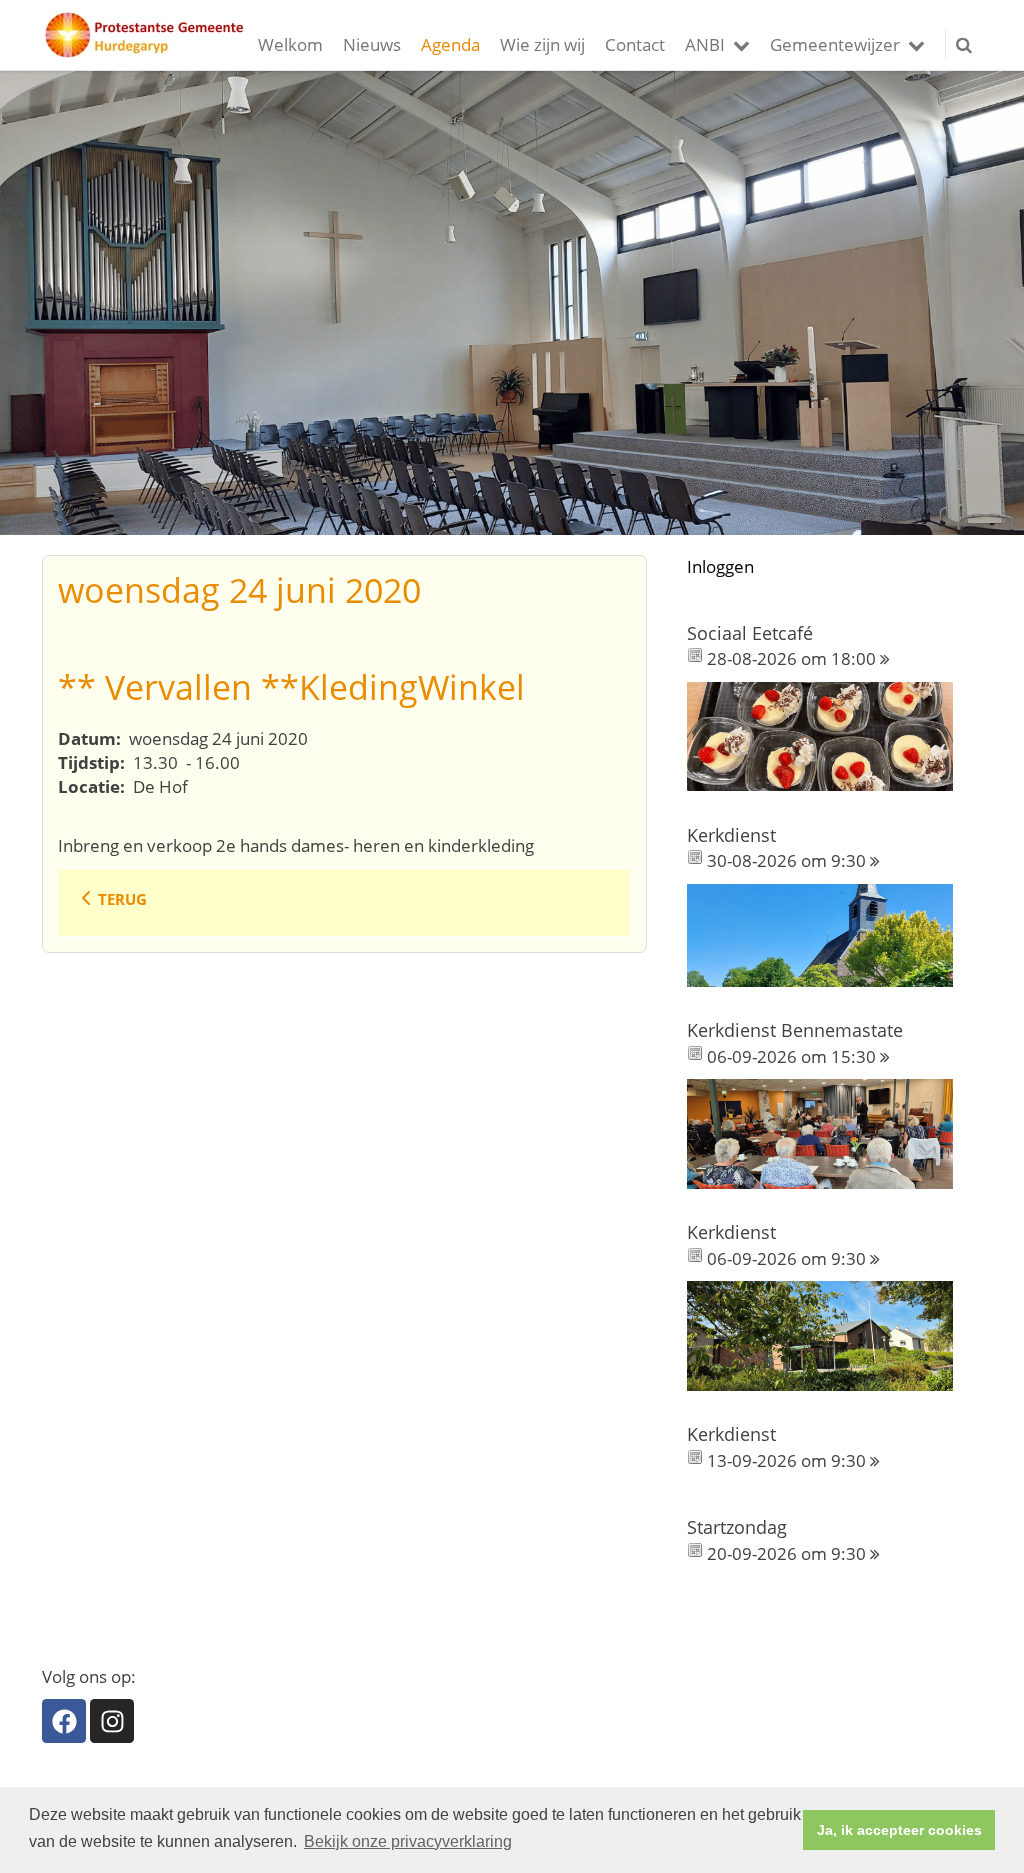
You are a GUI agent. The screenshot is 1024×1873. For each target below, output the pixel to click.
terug (122, 899)
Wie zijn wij (542, 44)
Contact (635, 44)
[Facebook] (64, 1721)
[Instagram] (112, 1721)
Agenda (450, 44)
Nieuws (372, 44)
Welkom (290, 44)
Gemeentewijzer (835, 44)
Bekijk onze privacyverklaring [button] (408, 1841)
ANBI (705, 44)
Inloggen (720, 566)
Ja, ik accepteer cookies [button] (899, 1830)
